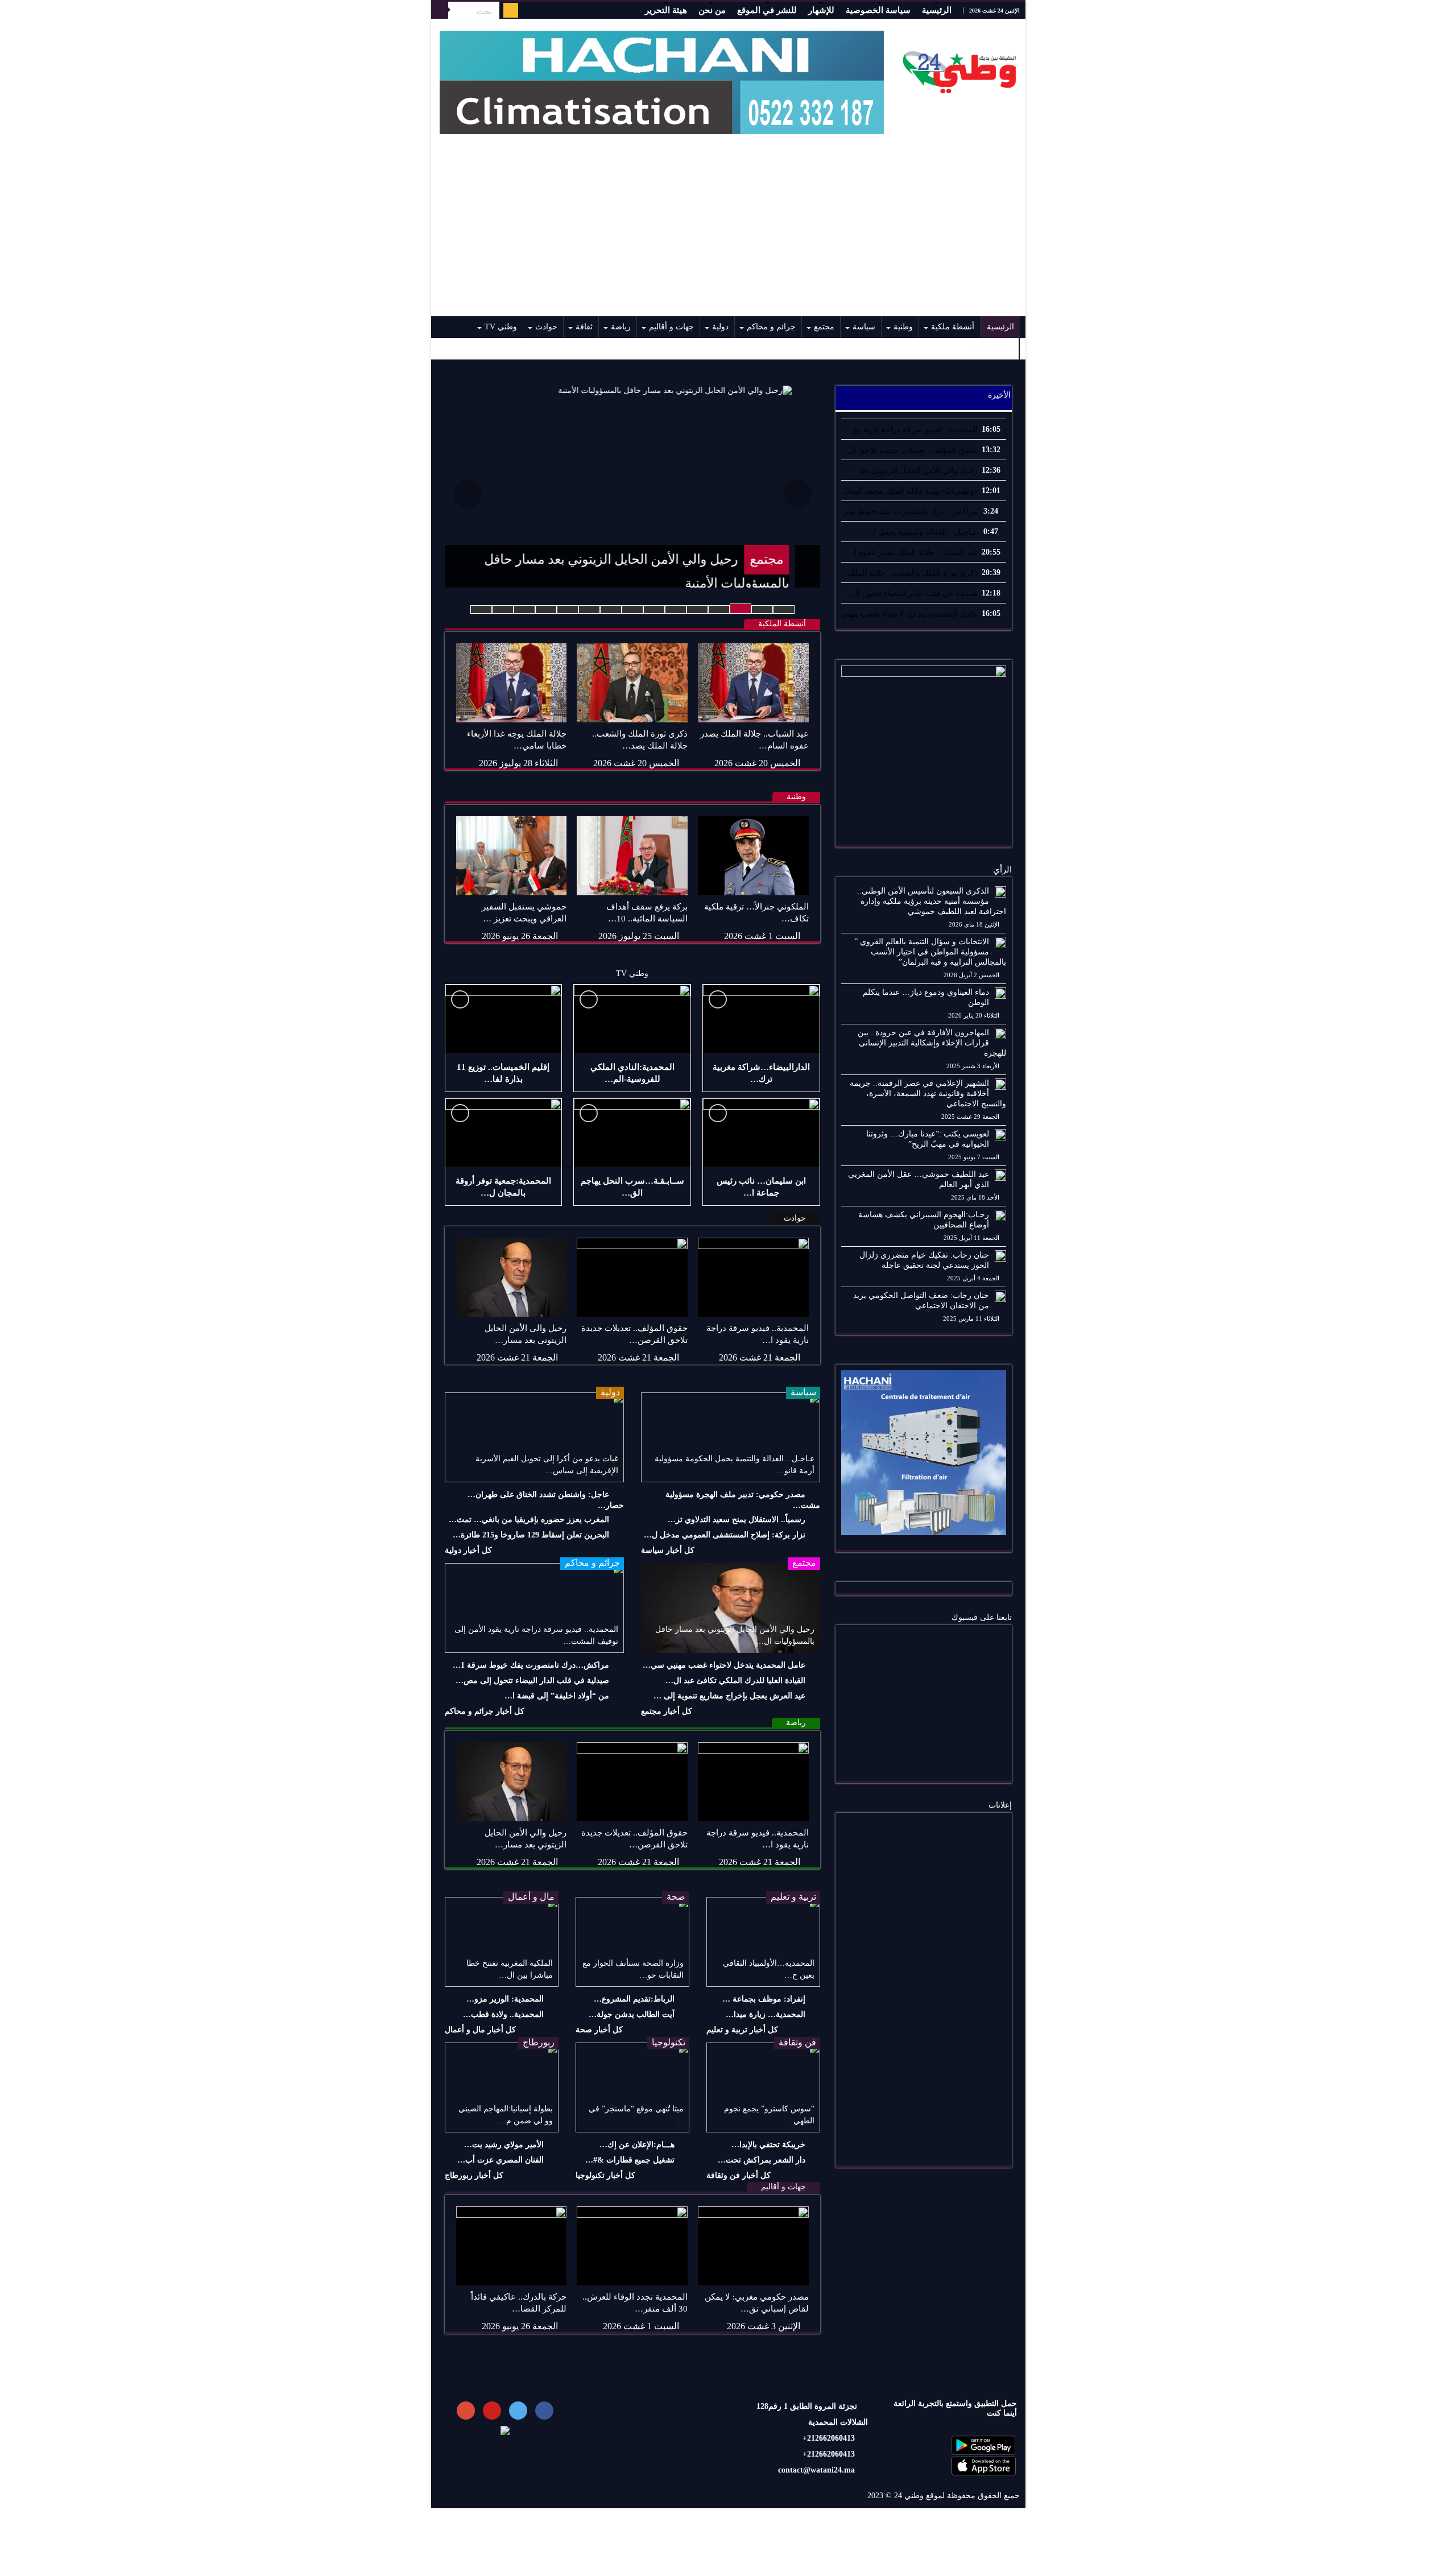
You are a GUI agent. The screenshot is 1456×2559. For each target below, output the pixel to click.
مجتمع (824, 327)
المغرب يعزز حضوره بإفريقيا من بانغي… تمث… (529, 1520)
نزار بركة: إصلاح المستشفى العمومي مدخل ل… (725, 1535)
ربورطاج (539, 2042)
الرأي (1002, 870)
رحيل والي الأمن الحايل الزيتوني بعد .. (915, 471)
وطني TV (501, 327)
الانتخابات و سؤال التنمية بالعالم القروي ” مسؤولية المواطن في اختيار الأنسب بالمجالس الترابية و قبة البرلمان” (930, 952)
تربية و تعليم (793, 1897)
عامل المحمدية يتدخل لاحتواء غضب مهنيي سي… (724, 1665)
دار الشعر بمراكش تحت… (762, 2160)
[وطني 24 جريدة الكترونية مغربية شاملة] (960, 69)
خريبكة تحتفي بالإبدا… (768, 2145)
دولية (720, 327)
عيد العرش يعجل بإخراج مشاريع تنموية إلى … (729, 1696)
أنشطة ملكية (953, 327)
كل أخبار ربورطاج (474, 2175)
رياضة (621, 327)
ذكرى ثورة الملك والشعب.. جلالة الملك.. (911, 573)
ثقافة (584, 327)
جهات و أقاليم (671, 327)
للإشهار (821, 10)
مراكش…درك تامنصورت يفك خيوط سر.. (909, 512)
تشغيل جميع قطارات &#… (630, 2160)
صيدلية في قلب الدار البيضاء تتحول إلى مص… (532, 1680)
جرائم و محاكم (771, 327)
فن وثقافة (797, 2042)
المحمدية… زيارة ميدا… (766, 2014)
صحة (676, 1897)
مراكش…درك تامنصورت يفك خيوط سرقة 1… (531, 1665)
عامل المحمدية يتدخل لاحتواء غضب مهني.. (907, 614)
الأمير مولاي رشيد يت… (504, 2145)
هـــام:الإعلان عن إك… (637, 2145)
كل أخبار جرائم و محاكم (485, 1711)
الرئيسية (937, 10)
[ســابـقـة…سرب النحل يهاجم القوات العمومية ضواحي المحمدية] (632, 1132)
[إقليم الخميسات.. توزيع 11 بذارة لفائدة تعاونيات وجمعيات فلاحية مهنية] (504, 1019)
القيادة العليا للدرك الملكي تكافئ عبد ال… (735, 1680)
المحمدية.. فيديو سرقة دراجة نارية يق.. (913, 430)
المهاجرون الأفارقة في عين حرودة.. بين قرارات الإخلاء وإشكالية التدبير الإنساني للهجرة (932, 1043)
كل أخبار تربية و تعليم (742, 2030)
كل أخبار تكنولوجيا (605, 2175)
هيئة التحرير (666, 10)
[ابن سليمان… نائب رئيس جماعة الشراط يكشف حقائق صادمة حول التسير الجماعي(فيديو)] (761, 1132)
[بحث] (440, 10)
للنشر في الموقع (767, 10)
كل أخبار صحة (599, 2030)
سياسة (864, 327)
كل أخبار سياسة (668, 1550)
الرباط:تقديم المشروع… (634, 1999)
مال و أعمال (531, 1897)
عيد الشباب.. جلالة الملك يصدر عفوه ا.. (914, 553)
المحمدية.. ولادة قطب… (503, 2014)
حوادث (546, 327)
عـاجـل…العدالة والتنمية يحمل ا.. (923, 532)
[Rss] (511, 10)
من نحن (712, 10)
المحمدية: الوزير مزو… (505, 1999)
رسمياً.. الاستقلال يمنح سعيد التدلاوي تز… (737, 1520)
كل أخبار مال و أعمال (480, 2030)
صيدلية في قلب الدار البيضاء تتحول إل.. (913, 594)
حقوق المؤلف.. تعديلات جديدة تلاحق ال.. (911, 450)
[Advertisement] (728, 231)
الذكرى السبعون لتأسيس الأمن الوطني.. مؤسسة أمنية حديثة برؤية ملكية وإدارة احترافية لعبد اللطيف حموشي (932, 901)
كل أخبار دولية (468, 1550)
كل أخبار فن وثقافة (739, 2175)
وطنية (903, 327)
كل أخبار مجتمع (667, 1711)
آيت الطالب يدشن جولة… (632, 2014)
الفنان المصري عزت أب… (500, 2160)
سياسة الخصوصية (878, 10)
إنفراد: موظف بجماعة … (764, 1999)
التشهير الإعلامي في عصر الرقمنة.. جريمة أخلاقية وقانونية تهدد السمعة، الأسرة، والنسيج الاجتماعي (928, 1094)
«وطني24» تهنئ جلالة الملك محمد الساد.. (909, 491)
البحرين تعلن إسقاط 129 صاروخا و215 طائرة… (531, 1535)
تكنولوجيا (669, 2042)
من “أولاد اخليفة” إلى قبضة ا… (557, 1696)
